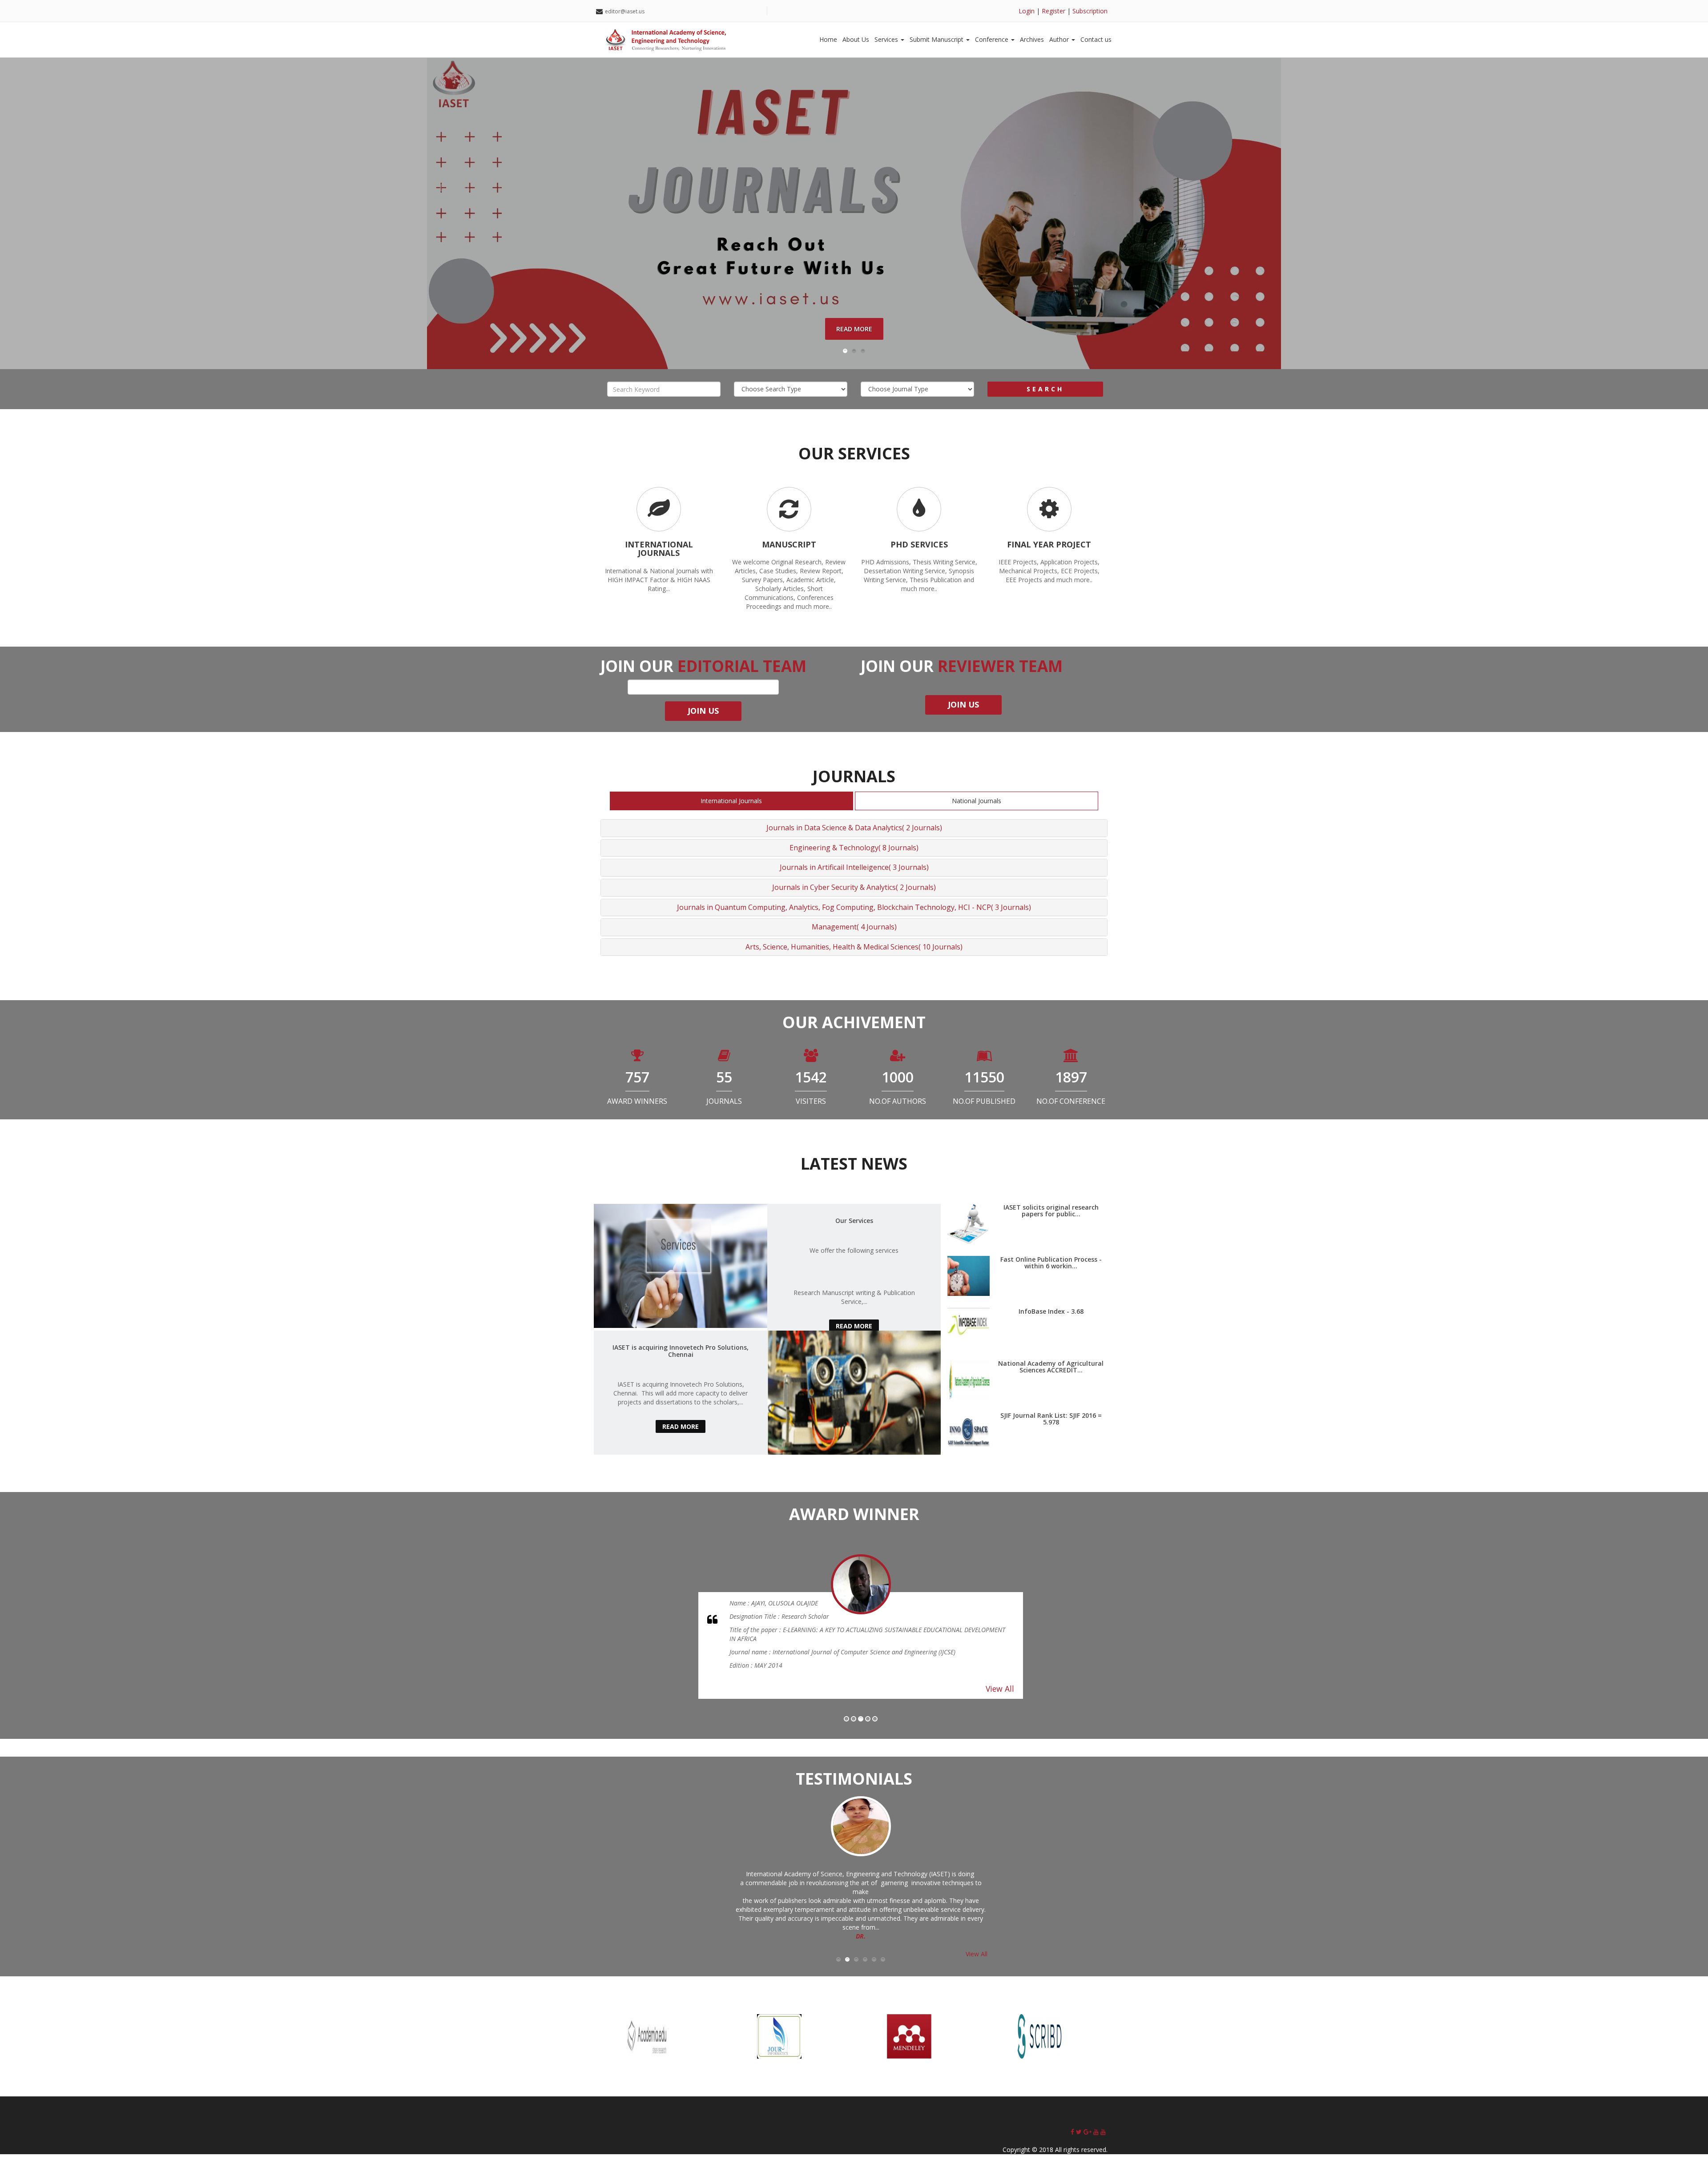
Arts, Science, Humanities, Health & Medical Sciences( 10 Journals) (854, 947)
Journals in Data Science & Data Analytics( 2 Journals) (854, 828)
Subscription (1090, 11)
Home (828, 39)
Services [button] (887, 39)
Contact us (1096, 39)
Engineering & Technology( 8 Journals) (854, 848)
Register (1053, 11)
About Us (856, 39)
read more (854, 1326)
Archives (1032, 39)
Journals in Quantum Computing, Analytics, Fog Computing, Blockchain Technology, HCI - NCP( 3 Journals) (854, 907)
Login (1027, 11)
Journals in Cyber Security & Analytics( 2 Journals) (854, 887)
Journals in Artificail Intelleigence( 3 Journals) (854, 867)
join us (963, 704)
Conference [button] (993, 39)
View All (1000, 1680)
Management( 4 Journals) (854, 927)
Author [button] (1060, 39)
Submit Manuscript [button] (937, 39)
